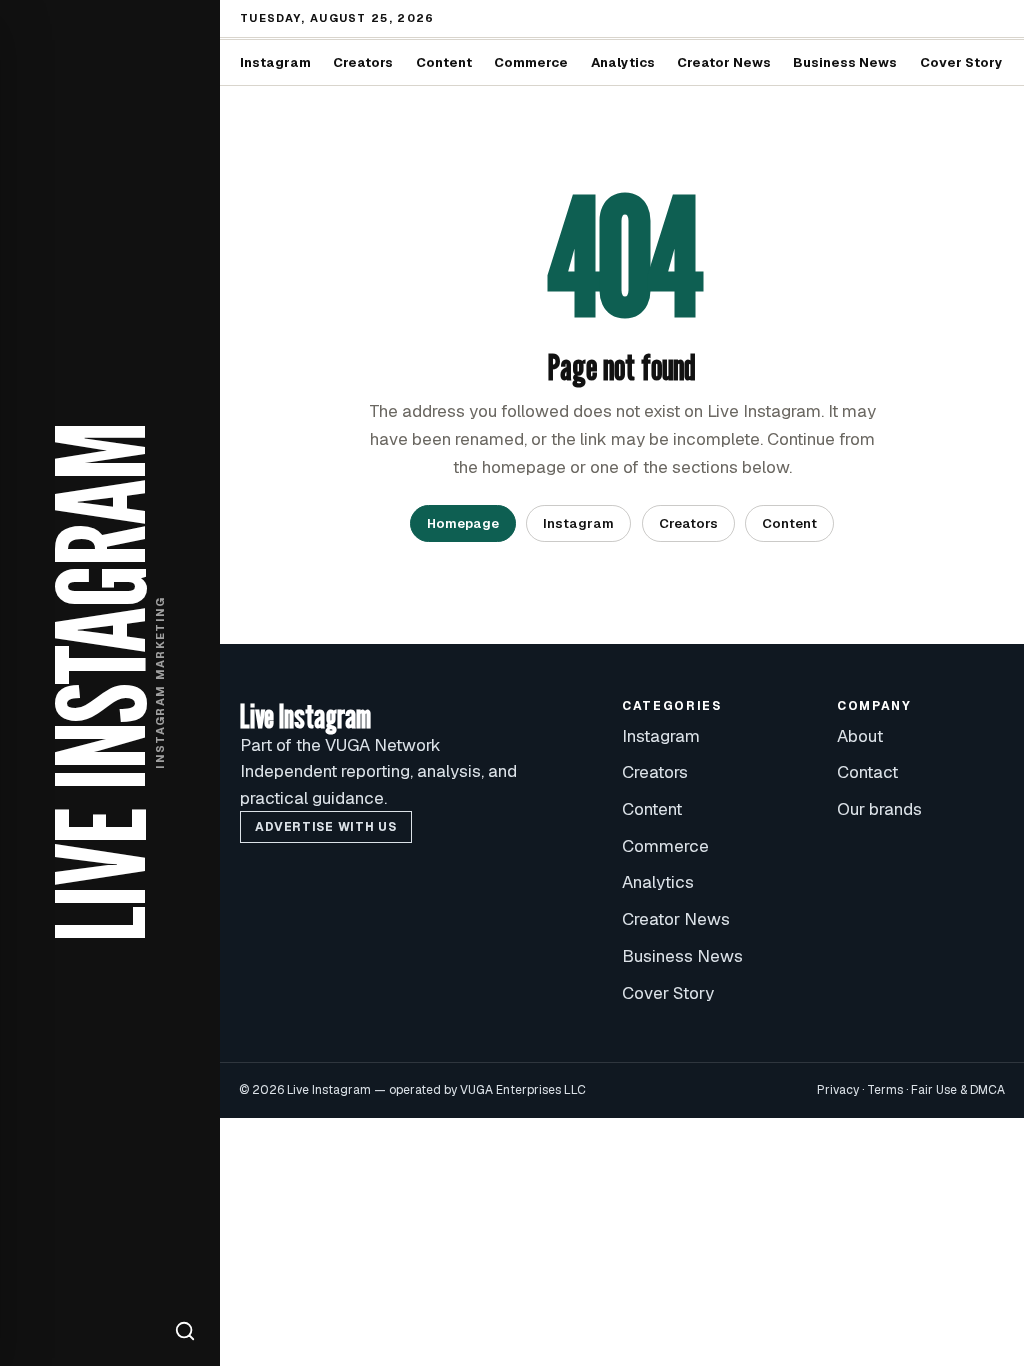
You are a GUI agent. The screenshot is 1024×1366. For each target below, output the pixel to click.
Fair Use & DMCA (958, 1090)
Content (444, 62)
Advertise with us (325, 827)
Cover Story (961, 62)
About (860, 736)
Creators (363, 62)
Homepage (463, 523)
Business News (845, 62)
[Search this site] (185, 1331)
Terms (885, 1090)
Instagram (275, 62)
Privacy (838, 1090)
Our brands (879, 809)
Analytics (623, 62)
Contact (867, 772)
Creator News (724, 62)
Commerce (531, 62)
